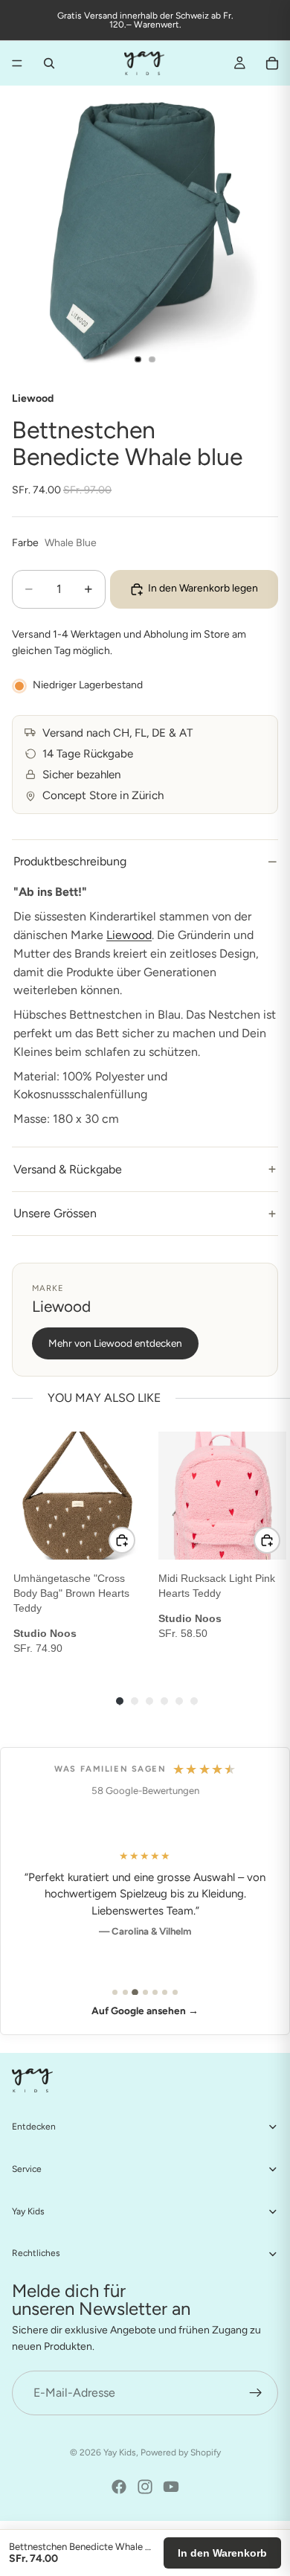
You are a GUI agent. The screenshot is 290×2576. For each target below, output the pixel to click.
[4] (145, 1992)
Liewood (129, 935)
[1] (115, 1992)
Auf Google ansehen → (145, 2011)
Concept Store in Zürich (103, 795)
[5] (155, 1992)
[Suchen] (49, 63)
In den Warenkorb (222, 2553)
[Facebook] (119, 2487)
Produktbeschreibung (70, 861)
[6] (165, 1992)
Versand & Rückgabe (68, 1169)
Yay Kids (120, 2452)
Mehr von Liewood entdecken (115, 1343)
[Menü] (17, 63)
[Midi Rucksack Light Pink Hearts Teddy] (222, 1496)
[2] (125, 1992)
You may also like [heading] (104, 1398)
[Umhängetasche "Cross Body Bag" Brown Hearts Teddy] (77, 1496)
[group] (84, 1544)
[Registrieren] (256, 2393)
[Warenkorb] (272, 63)
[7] (175, 1992)
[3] (135, 1992)
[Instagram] (145, 2487)
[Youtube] (171, 2487)
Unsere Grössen (55, 1213)
